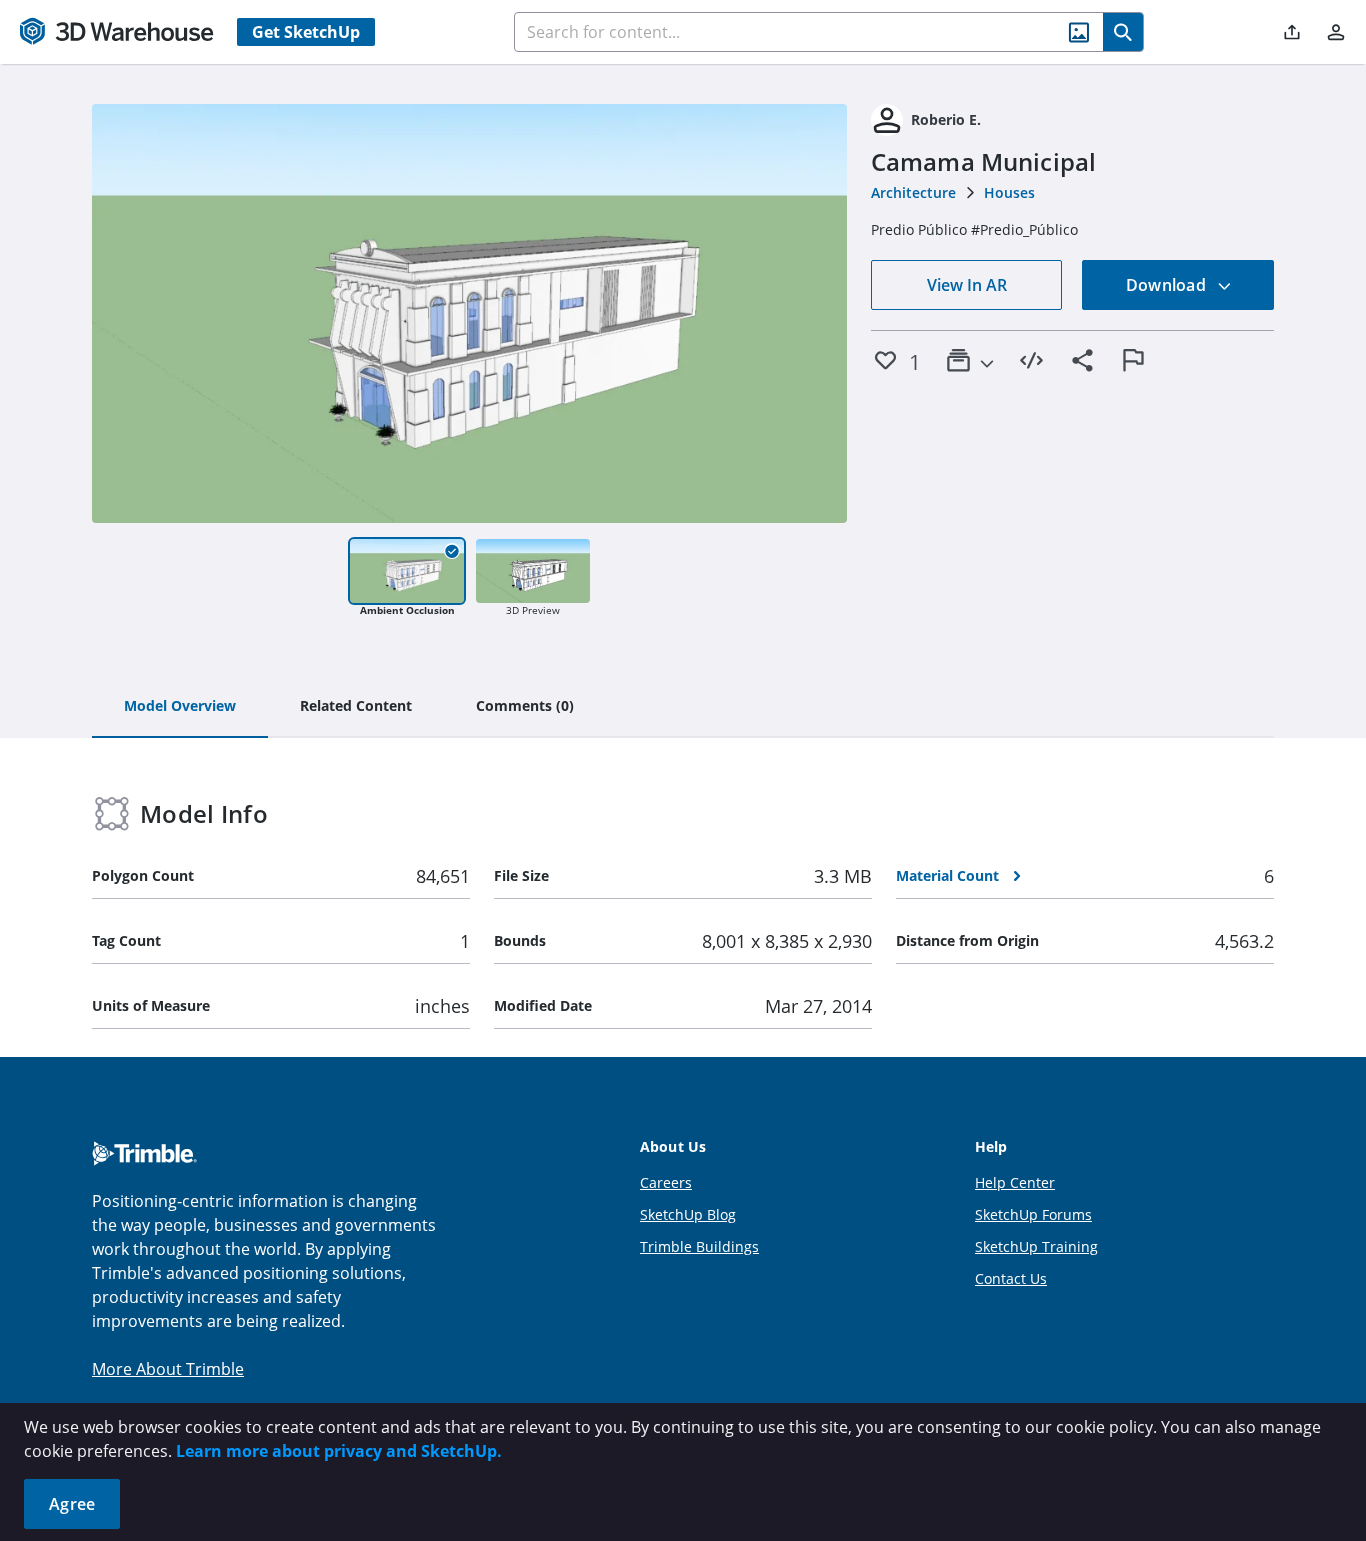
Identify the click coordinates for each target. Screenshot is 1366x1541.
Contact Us (1011, 1278)
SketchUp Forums (1033, 1214)
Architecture (913, 192)
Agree (72, 1504)
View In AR (967, 285)
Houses (1009, 192)
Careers (666, 1182)
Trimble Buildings (699, 1246)
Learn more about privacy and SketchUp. (339, 1451)
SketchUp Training (1036, 1246)
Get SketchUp (306, 32)
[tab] (180, 707)
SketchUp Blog (688, 1214)
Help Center (1015, 1182)
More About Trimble (168, 1369)
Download (1168, 285)
